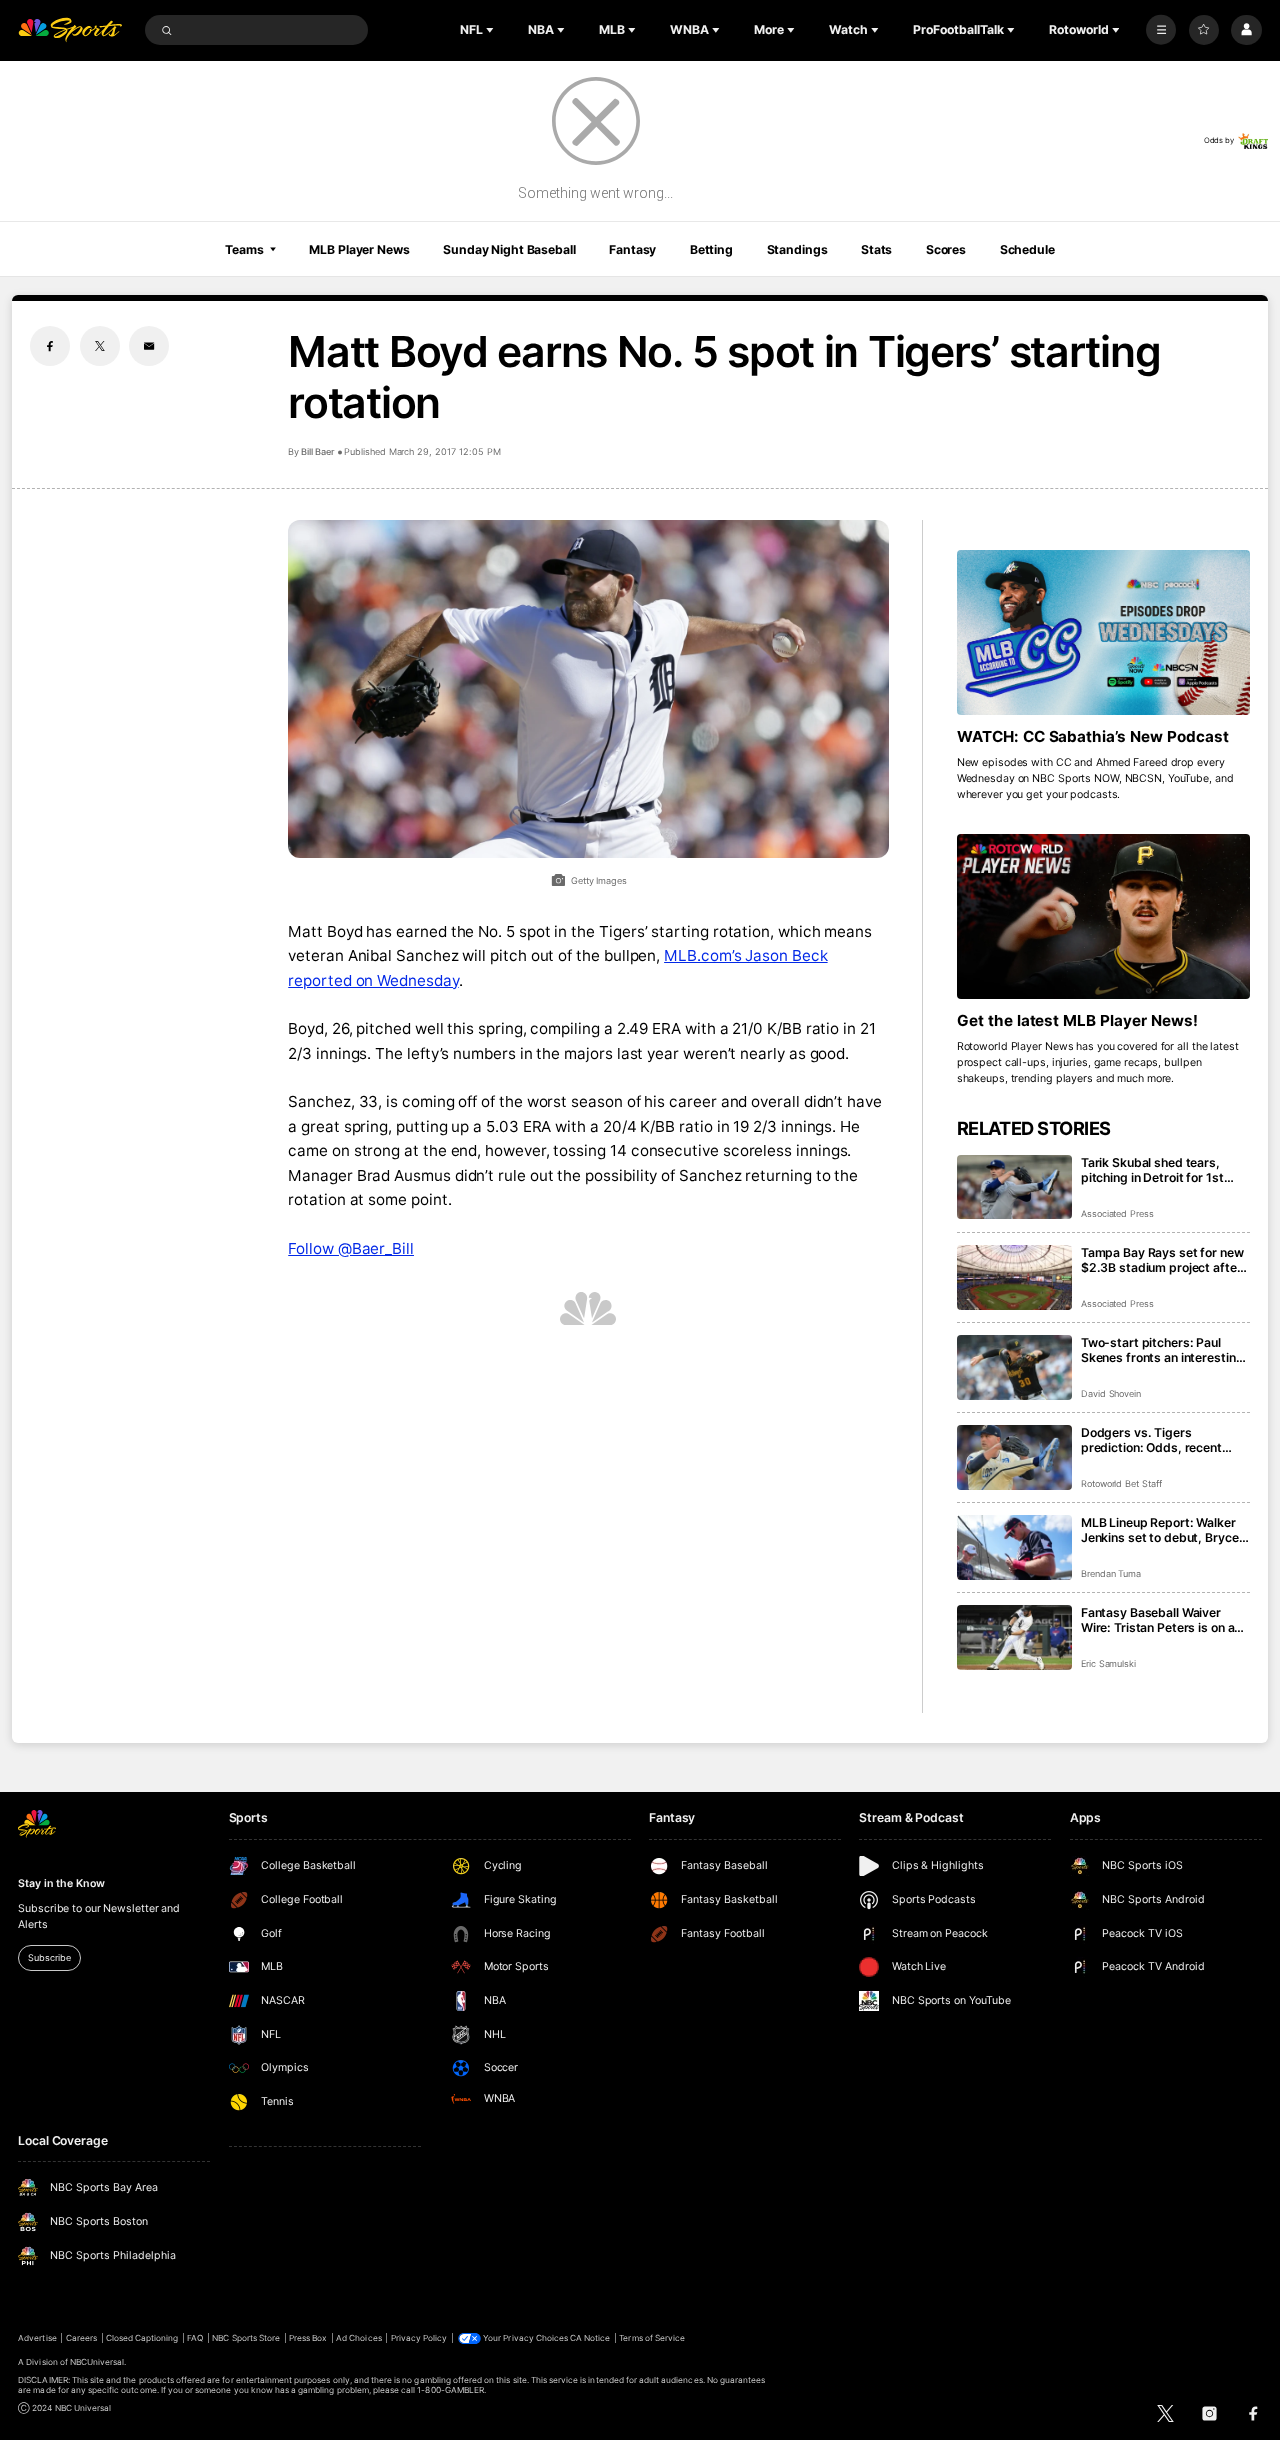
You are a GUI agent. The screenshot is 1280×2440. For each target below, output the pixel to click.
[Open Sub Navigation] (492, 30)
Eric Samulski (1108, 1663)
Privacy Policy (419, 2338)
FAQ (195, 2338)
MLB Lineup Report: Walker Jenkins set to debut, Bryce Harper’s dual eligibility (1160, 1530)
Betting (711, 249)
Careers (81, 2338)
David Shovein (1111, 1393)
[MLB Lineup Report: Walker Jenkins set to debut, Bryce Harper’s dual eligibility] (1014, 1547)
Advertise (37, 2338)
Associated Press (1117, 1213)
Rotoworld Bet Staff (1121, 1483)
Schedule (1027, 249)
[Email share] (149, 346)
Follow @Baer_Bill (351, 1248)
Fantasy (632, 249)
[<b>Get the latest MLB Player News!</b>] (1103, 916)
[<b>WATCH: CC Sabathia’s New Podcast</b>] (1103, 632)
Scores (946, 249)
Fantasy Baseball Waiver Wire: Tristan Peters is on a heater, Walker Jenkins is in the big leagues (1158, 1620)
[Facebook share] (50, 346)
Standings (797, 249)
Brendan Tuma (1111, 1573)
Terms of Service (652, 2338)
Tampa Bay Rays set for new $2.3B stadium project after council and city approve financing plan (1162, 1260)
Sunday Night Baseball (509, 249)
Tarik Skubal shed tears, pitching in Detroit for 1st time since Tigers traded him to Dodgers (1163, 1170)
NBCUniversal (97, 2362)
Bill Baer (318, 451)
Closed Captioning (142, 2338)
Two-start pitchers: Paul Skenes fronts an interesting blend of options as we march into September (1165, 1350)
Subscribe (49, 1957)
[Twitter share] (100, 346)
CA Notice (590, 2338)
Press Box (308, 2338)
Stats (876, 249)
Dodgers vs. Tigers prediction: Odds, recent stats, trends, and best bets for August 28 (1162, 1440)
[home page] (70, 30)
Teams (244, 249)
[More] (1161, 30)
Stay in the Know (61, 1883)
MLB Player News (359, 249)
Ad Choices (358, 2338)
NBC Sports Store (246, 2338)
